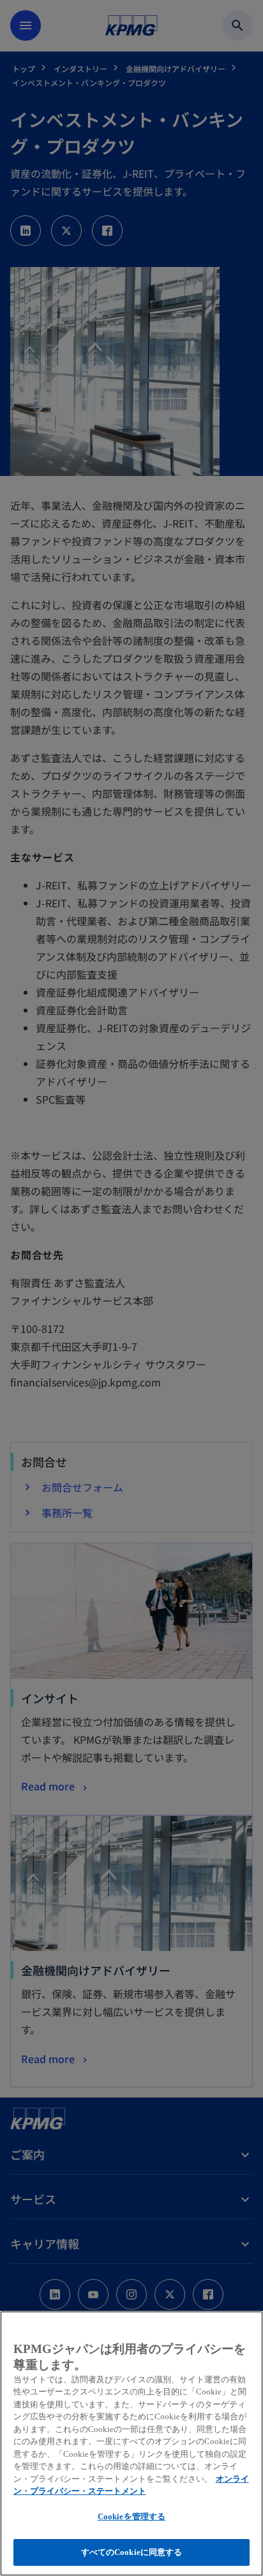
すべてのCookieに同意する (132, 2552)
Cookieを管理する (131, 2516)
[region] (131, 2443)
